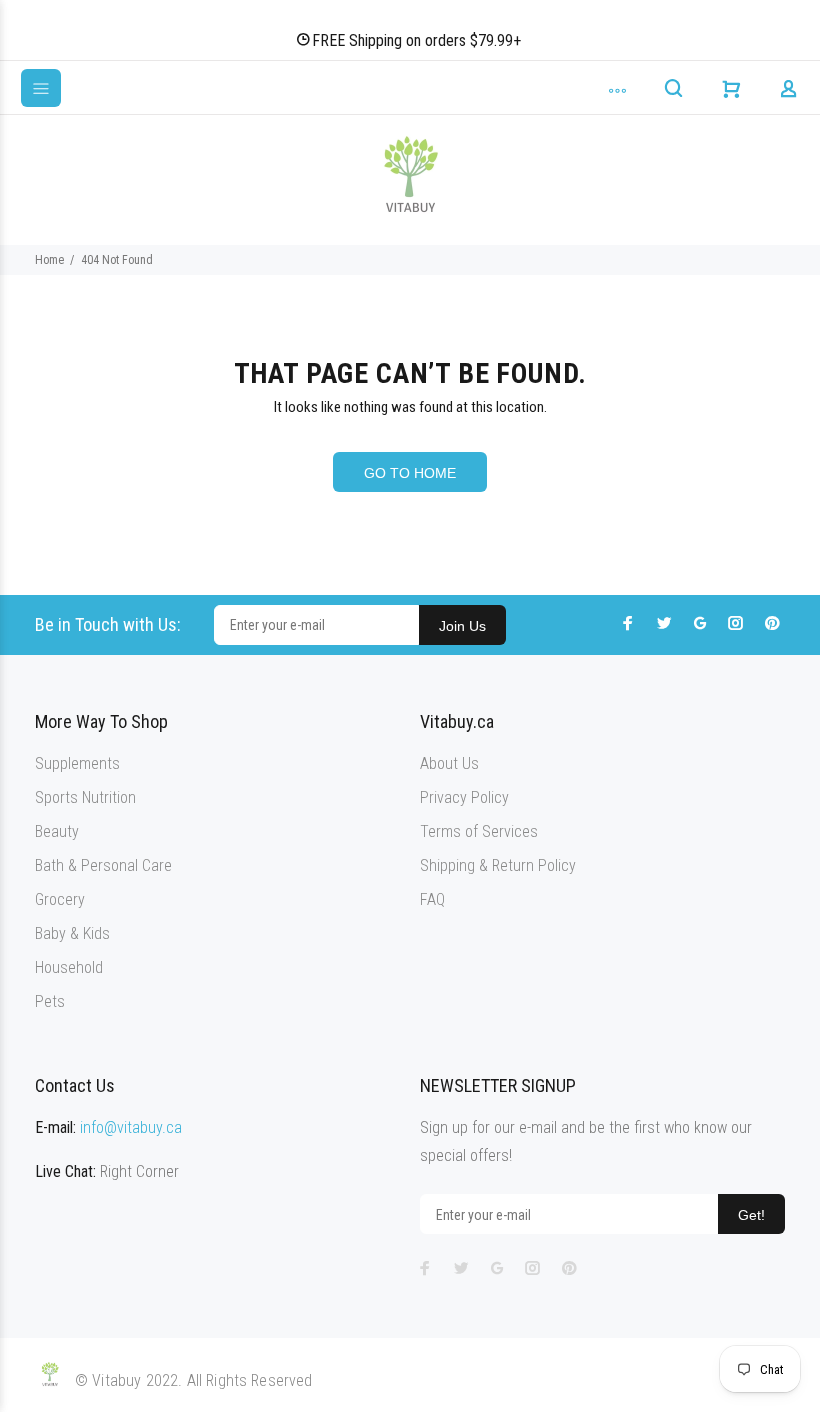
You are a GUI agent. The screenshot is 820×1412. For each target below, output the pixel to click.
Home (49, 260)
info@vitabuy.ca (131, 1127)
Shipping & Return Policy (498, 865)
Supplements (77, 763)
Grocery (60, 899)
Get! (751, 1215)
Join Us (462, 626)
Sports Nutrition (85, 797)
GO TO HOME (410, 473)
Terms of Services (479, 831)
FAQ (432, 899)
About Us (449, 763)
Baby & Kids (72, 933)
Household (69, 967)
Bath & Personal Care (103, 865)
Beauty (57, 831)
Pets (50, 1001)
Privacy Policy (464, 797)
